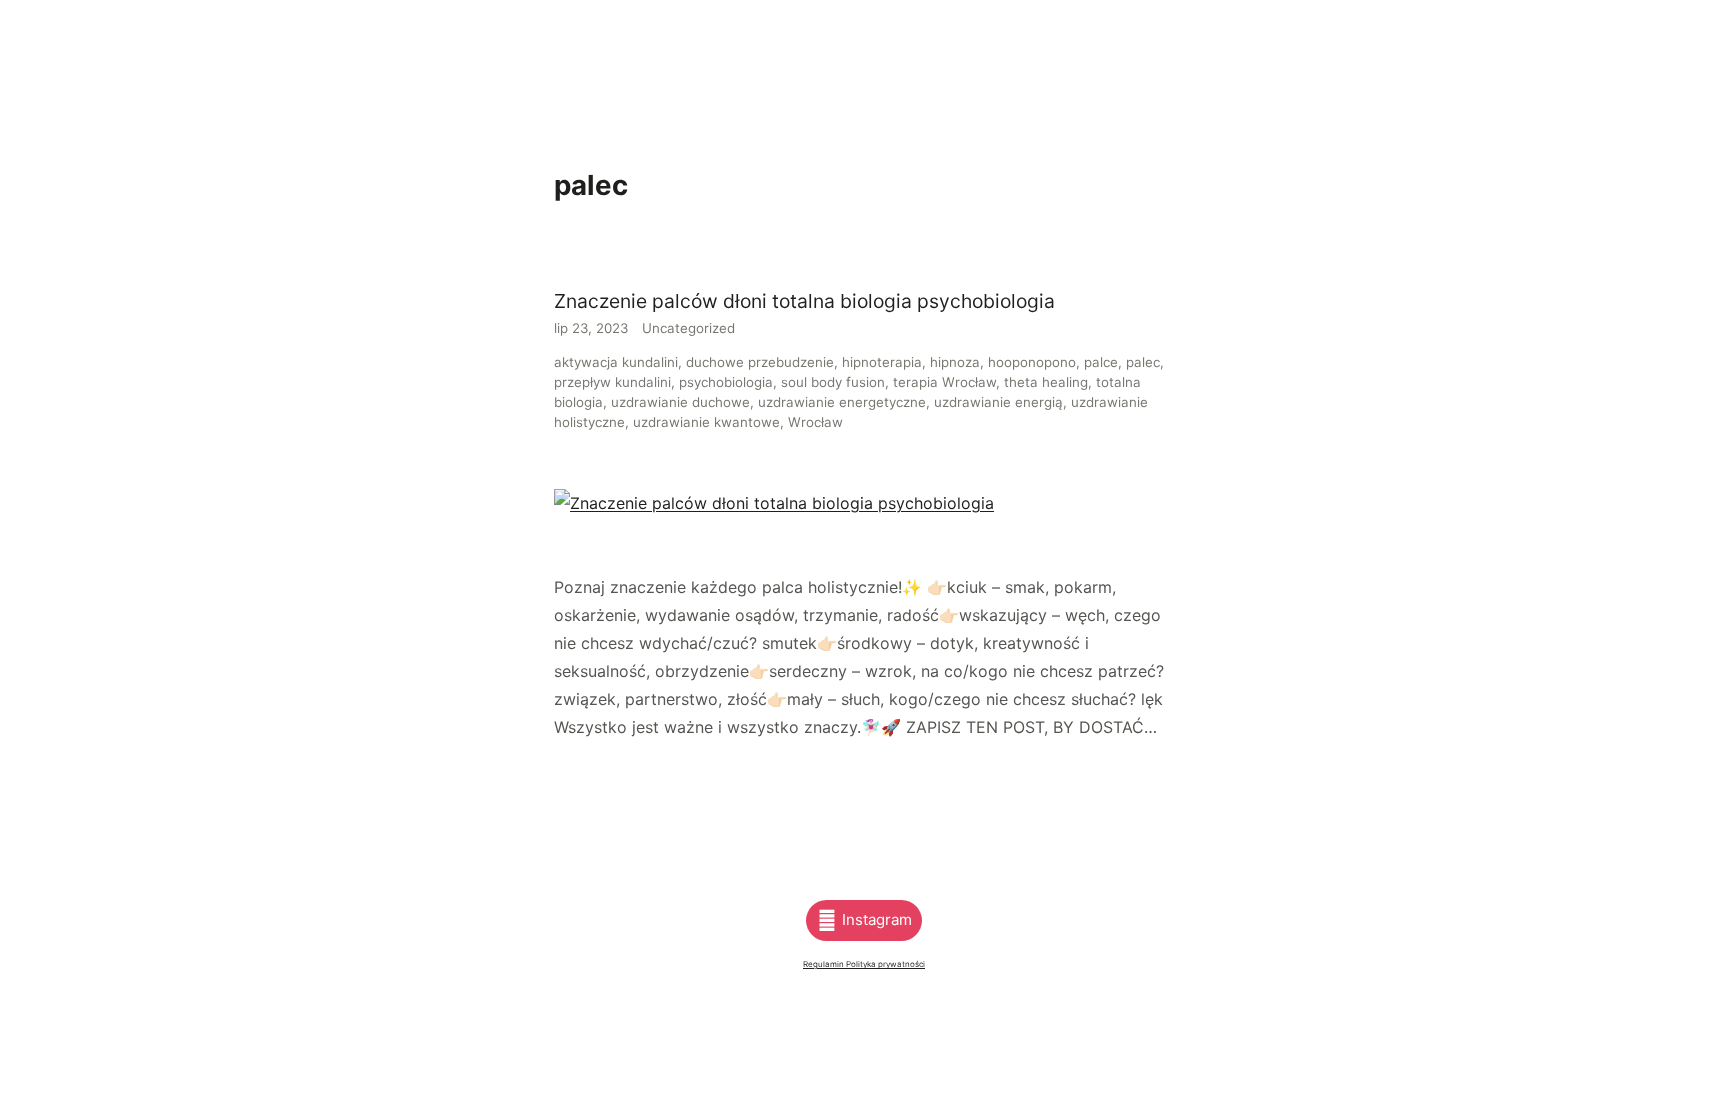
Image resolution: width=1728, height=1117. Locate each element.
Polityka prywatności (885, 964)
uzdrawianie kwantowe (706, 422)
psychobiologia (726, 382)
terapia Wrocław (944, 382)
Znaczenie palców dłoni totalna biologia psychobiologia (804, 301)
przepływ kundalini (612, 382)
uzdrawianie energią (998, 402)
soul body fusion (833, 382)
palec (1143, 362)
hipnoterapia (882, 362)
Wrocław (815, 422)
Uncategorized (688, 328)
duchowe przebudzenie (760, 362)
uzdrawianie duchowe (680, 402)
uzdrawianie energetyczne (842, 402)
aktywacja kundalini (616, 362)
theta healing (1046, 382)
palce (1101, 362)
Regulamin (824, 964)
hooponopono (1032, 362)
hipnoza (955, 362)
